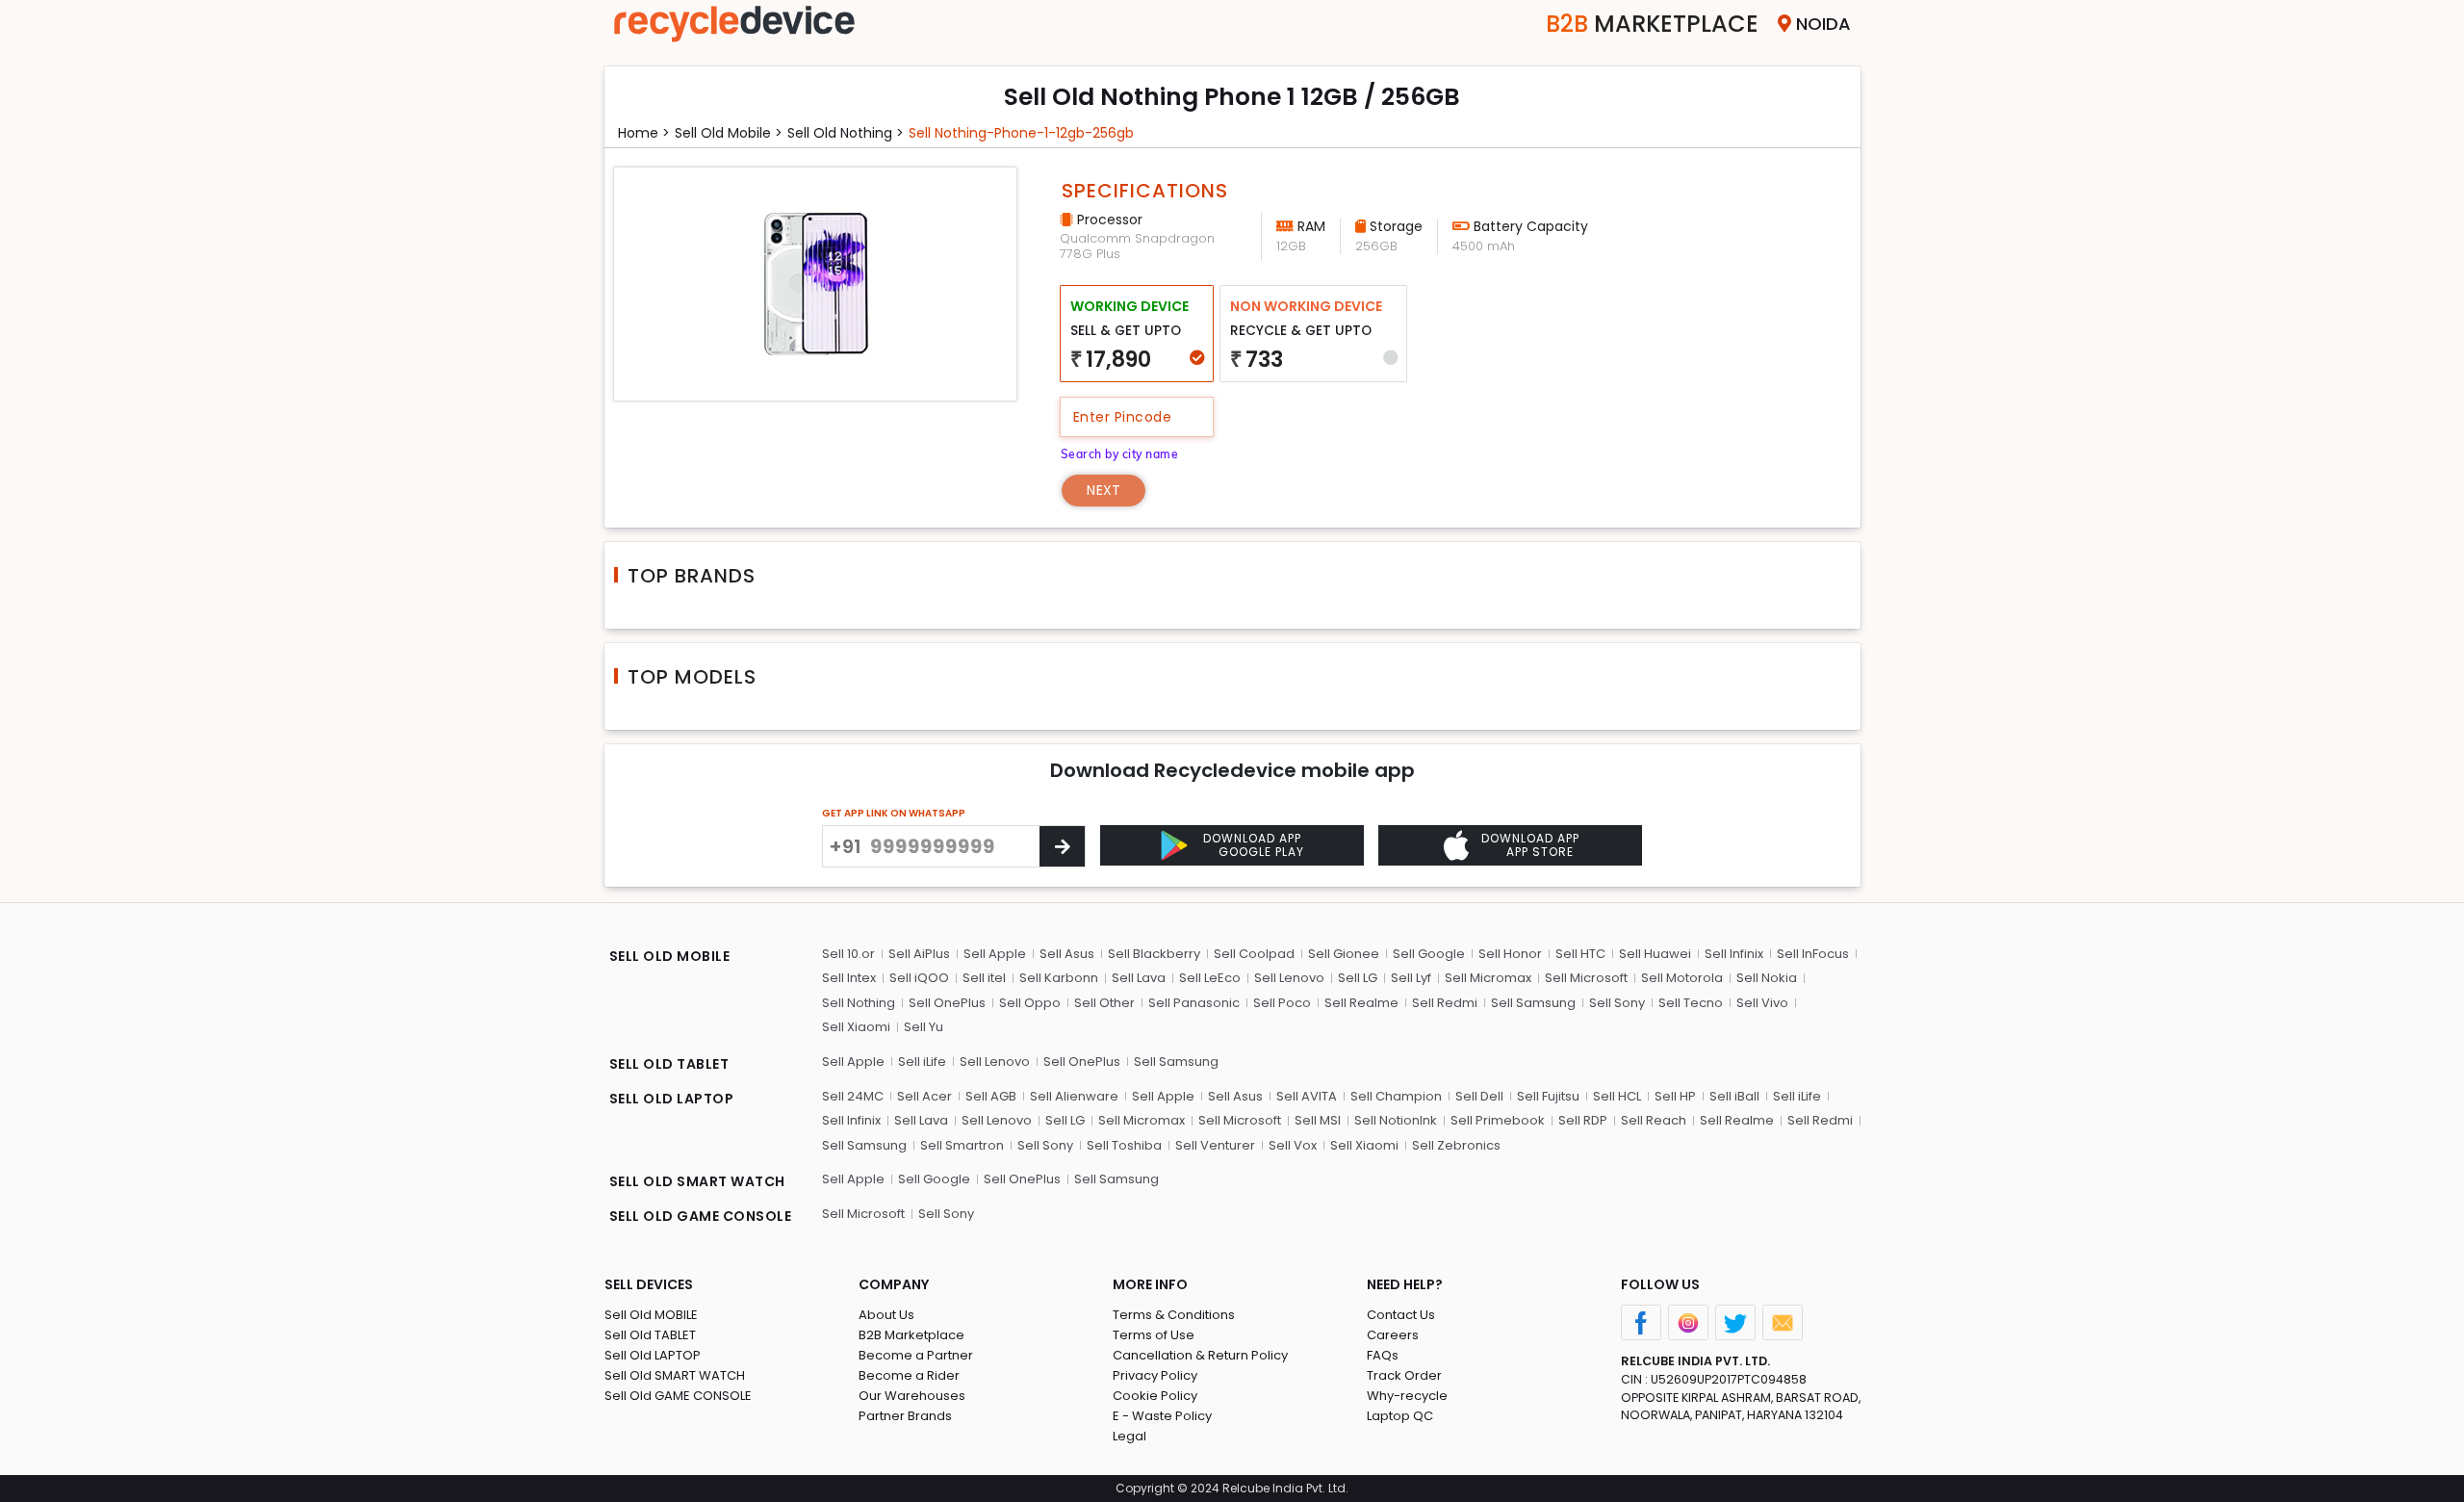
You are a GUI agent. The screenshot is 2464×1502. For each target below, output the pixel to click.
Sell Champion (1396, 1096)
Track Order (1404, 1375)
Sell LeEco (1210, 978)
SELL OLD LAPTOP (672, 1099)
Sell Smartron (962, 1145)
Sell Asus (1067, 954)
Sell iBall (1734, 1096)
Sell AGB (991, 1096)
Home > (644, 133)
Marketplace (1652, 24)
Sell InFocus (1813, 954)
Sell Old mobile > (729, 133)
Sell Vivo (1762, 1003)
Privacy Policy (1155, 1375)
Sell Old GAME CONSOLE (678, 1396)
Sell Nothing (859, 1003)
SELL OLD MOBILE (670, 956)
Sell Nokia (1767, 978)
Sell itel (984, 978)
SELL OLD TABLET (669, 1064)
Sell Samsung (1533, 1003)
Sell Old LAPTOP (653, 1355)
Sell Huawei (1655, 954)
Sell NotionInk (1396, 1120)
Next (1104, 490)
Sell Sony (1617, 1003)
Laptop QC (1400, 1416)
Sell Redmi (1445, 1003)
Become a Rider (909, 1375)
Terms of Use (1154, 1335)
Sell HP (1675, 1096)
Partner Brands (905, 1416)
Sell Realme (1361, 1003)
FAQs (1383, 1355)
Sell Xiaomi (856, 1027)
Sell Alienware (1074, 1096)
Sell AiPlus (919, 954)
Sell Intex (849, 978)
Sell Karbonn (1059, 978)
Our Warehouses (912, 1396)
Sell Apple (995, 954)
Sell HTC (1580, 954)
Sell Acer (924, 1096)
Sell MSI (1318, 1120)
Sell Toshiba (1124, 1145)
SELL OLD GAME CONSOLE (701, 1216)
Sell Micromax (1488, 978)
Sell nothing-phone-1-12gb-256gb (1021, 133)
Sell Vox (1293, 1145)
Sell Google (1429, 954)
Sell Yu (924, 1027)
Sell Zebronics (1456, 1145)
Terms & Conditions (1174, 1315)
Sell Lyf (1411, 978)
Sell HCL (1617, 1096)
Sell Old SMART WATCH (675, 1375)
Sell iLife (922, 1062)
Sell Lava (1139, 978)
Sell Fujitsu (1548, 1096)
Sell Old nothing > (846, 133)
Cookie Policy (1155, 1396)
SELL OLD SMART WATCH (697, 1181)
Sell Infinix (1734, 954)
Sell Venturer (1215, 1145)
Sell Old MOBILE (651, 1315)
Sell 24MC (853, 1096)
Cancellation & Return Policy (1200, 1355)
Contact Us (1401, 1315)
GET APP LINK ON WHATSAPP (894, 813)
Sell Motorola (1682, 978)
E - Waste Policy (1162, 1416)
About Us (886, 1315)
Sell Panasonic (1194, 1003)
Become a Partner (916, 1355)
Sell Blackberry (1154, 954)
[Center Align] (1062, 846)
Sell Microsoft (1586, 978)
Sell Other (1104, 1003)
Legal (1129, 1436)
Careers (1393, 1335)
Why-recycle (1407, 1396)
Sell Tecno (1691, 1003)
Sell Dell (1479, 1096)
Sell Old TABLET (650, 1335)
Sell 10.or (848, 954)
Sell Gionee (1344, 954)
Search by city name (1120, 454)
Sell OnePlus (947, 1003)
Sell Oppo (1030, 1003)
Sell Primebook (1498, 1120)
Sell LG (1358, 978)
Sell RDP (1583, 1120)
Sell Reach (1654, 1120)
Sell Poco (1282, 1003)
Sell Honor (1510, 954)
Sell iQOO (919, 978)
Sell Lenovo (1289, 978)
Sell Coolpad (1254, 954)
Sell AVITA (1307, 1096)
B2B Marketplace (911, 1335)
